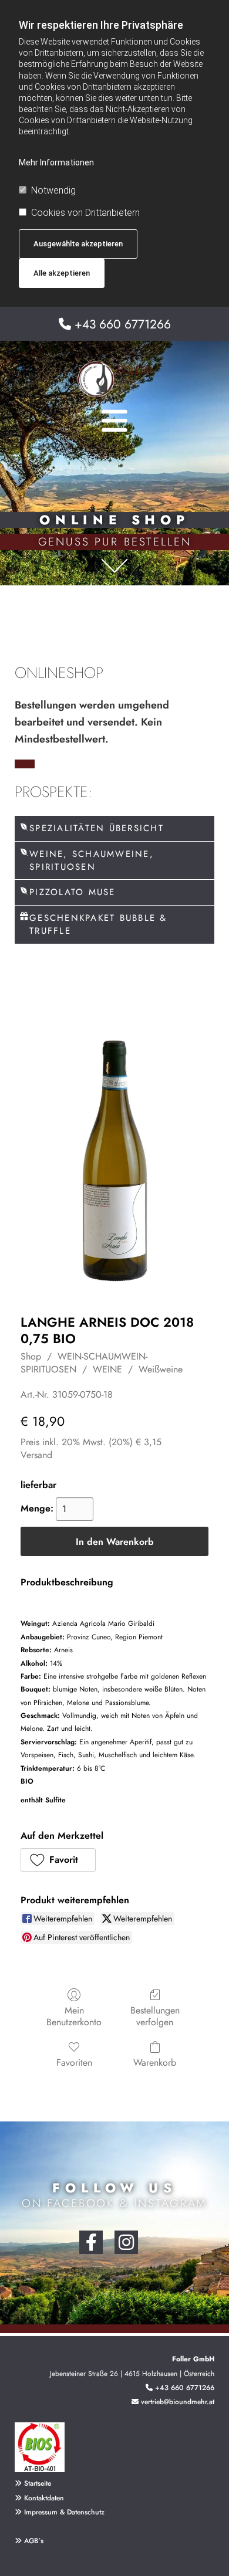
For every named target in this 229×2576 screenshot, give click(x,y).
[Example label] (126, 2242)
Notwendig (53, 190)
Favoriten (74, 2062)
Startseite (38, 2483)
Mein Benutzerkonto (74, 2015)
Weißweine (161, 1369)
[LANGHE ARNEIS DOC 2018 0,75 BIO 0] (114, 1155)
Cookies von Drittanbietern (85, 213)
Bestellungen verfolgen (155, 2015)
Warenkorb (155, 2062)
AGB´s (29, 2541)
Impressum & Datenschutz (64, 2512)
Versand (36, 1455)
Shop (31, 1356)
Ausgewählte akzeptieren (78, 244)
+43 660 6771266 (123, 324)
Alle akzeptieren (62, 273)
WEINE (107, 1369)
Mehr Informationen (56, 162)
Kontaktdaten (44, 2498)
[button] (58, 1860)
